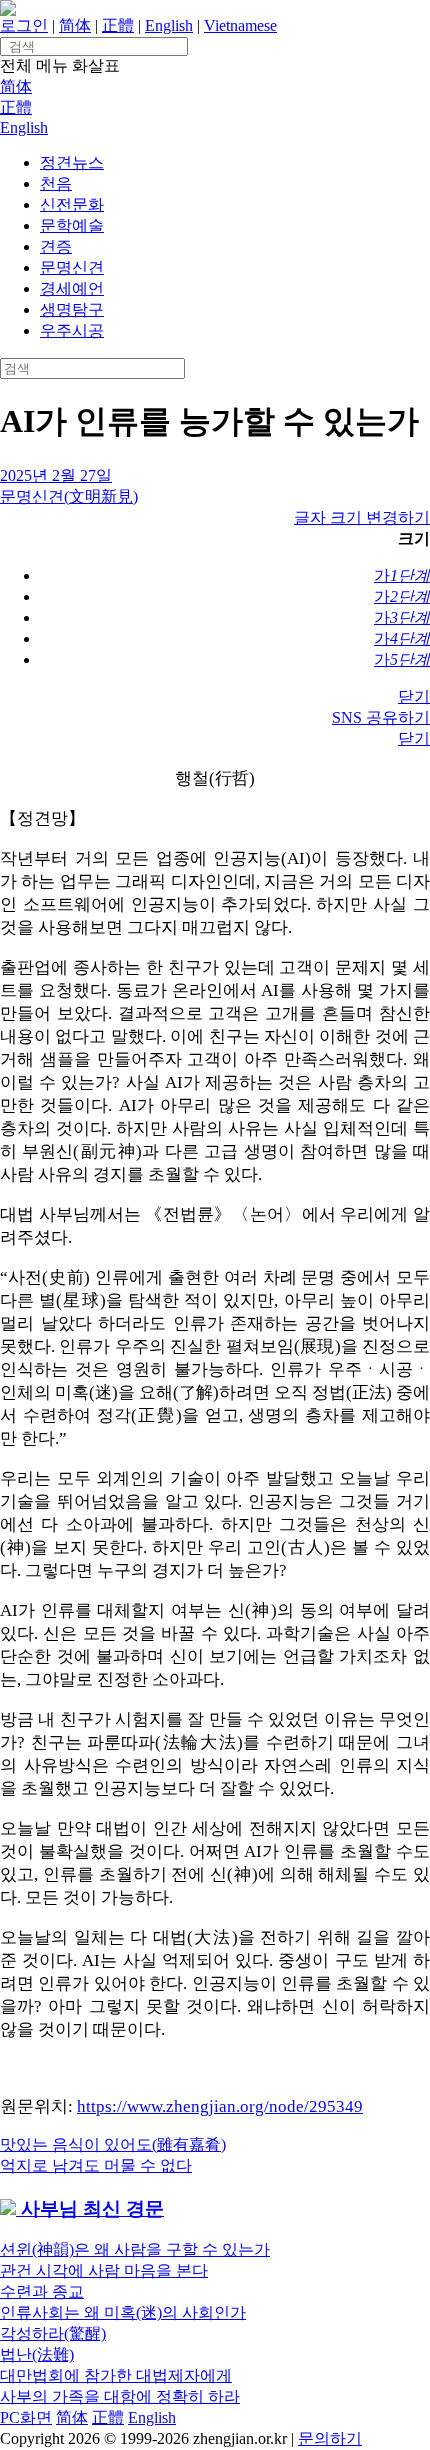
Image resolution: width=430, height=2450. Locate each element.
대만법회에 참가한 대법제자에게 (116, 2375)
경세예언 (72, 288)
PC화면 (26, 2417)
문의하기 (330, 2438)
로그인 (24, 25)
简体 (75, 25)
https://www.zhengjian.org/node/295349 (220, 2106)
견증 (56, 246)
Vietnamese (240, 25)
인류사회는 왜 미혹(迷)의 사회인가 (123, 2312)
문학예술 (72, 225)
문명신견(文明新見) (69, 496)
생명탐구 (72, 309)
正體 (118, 25)
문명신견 (72, 267)
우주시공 (72, 330)
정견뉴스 (72, 162)
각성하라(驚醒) (53, 2333)
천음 (56, 183)
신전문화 (72, 204)
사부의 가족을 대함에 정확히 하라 (120, 2396)
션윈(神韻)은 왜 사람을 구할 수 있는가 (135, 2249)
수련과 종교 (42, 2291)
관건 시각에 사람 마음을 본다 (104, 2270)
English (169, 25)
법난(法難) (37, 2354)
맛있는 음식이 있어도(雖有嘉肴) (113, 2144)
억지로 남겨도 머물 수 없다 (96, 2165)
